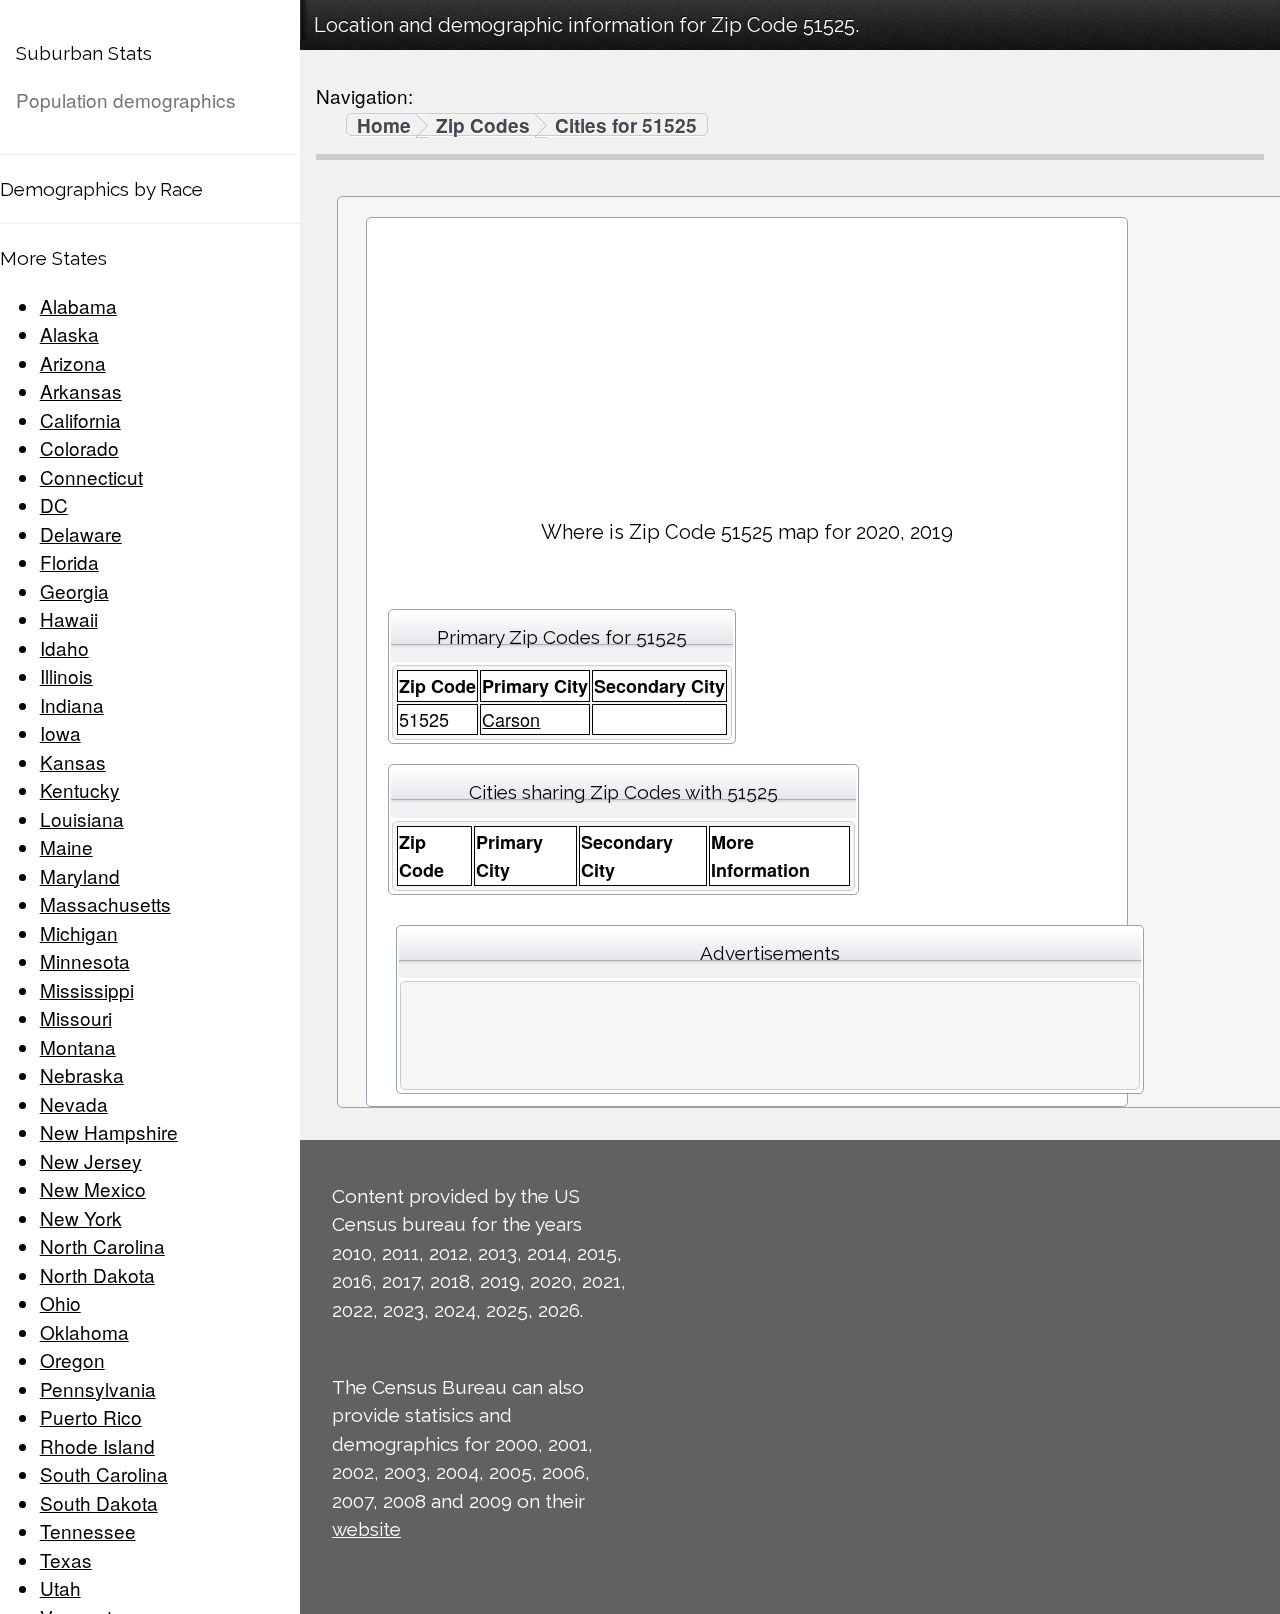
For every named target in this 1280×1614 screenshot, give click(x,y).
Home (384, 126)
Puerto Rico (91, 1416)
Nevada (74, 1103)
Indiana (72, 704)
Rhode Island (97, 1445)
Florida (69, 561)
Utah (60, 1587)
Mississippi (87, 989)
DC (54, 504)
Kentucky (80, 789)
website (366, 1529)
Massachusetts (105, 903)
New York (81, 1217)
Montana (78, 1046)
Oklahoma (84, 1331)
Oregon (72, 1359)
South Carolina (104, 1473)
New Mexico (93, 1188)
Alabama (78, 305)
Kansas (73, 761)
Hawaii (69, 618)
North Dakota (97, 1274)
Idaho (64, 647)
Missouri (76, 1017)
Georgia (74, 590)
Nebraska (82, 1074)
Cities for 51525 (626, 126)
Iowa (60, 732)
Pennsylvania (98, 1388)
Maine (66, 846)
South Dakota (99, 1502)
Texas (66, 1559)
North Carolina (102, 1245)
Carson (511, 719)
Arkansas (81, 390)
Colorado (79, 447)
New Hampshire (109, 1131)
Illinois (66, 675)
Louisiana (82, 818)
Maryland (80, 875)
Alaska (69, 333)
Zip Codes (483, 126)
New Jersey (91, 1160)
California (80, 419)
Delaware (81, 533)
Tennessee (88, 1530)
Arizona (73, 362)
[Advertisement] (747, 361)
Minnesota (85, 960)
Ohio (60, 1302)
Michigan (79, 932)
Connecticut (91, 476)
